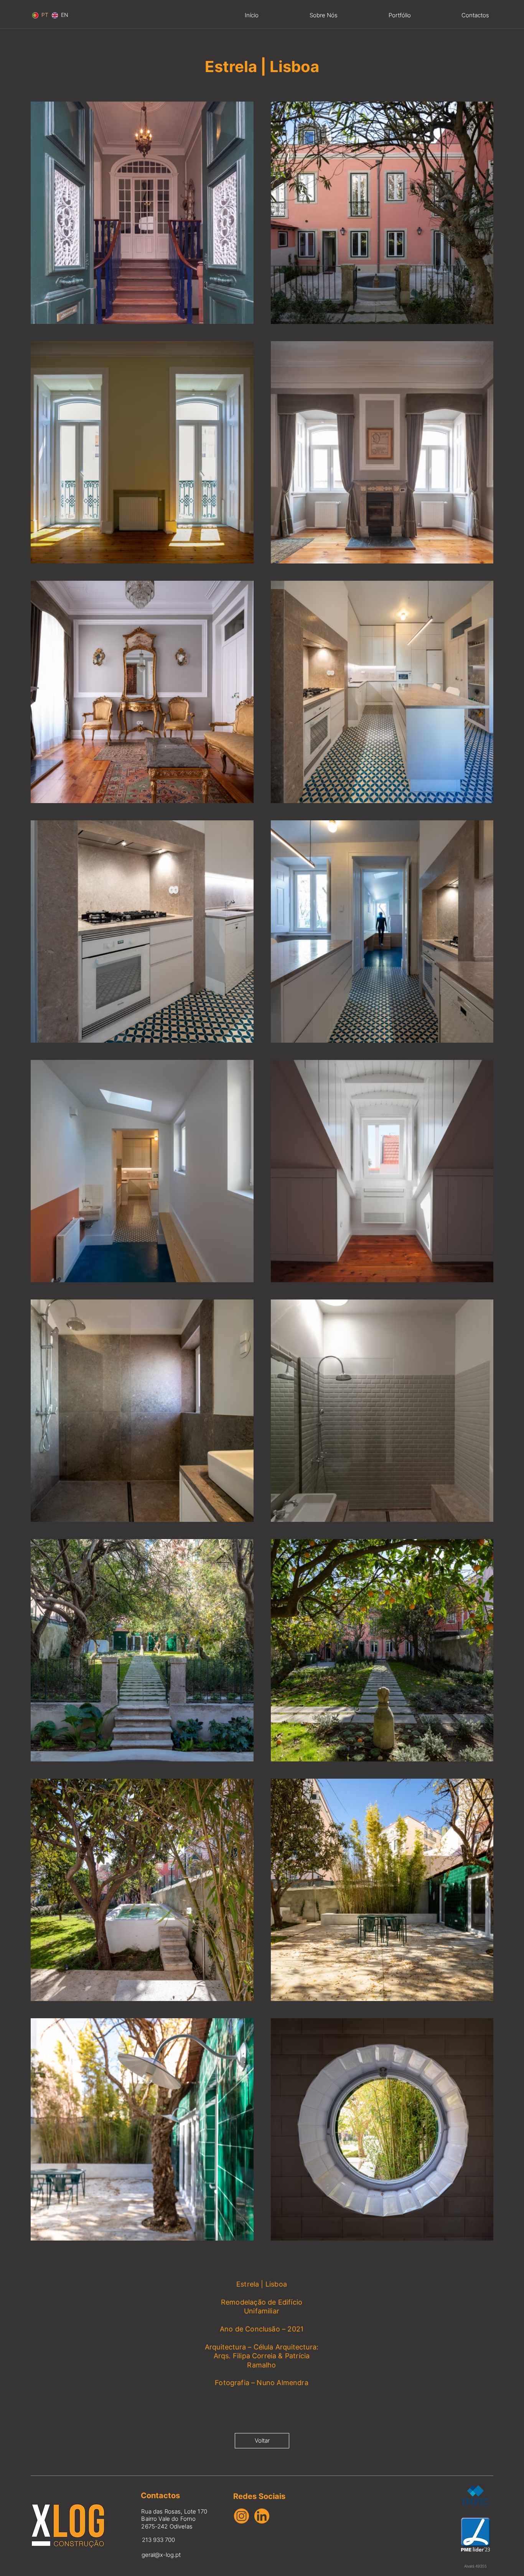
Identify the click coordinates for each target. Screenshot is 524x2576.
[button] (400, 15)
